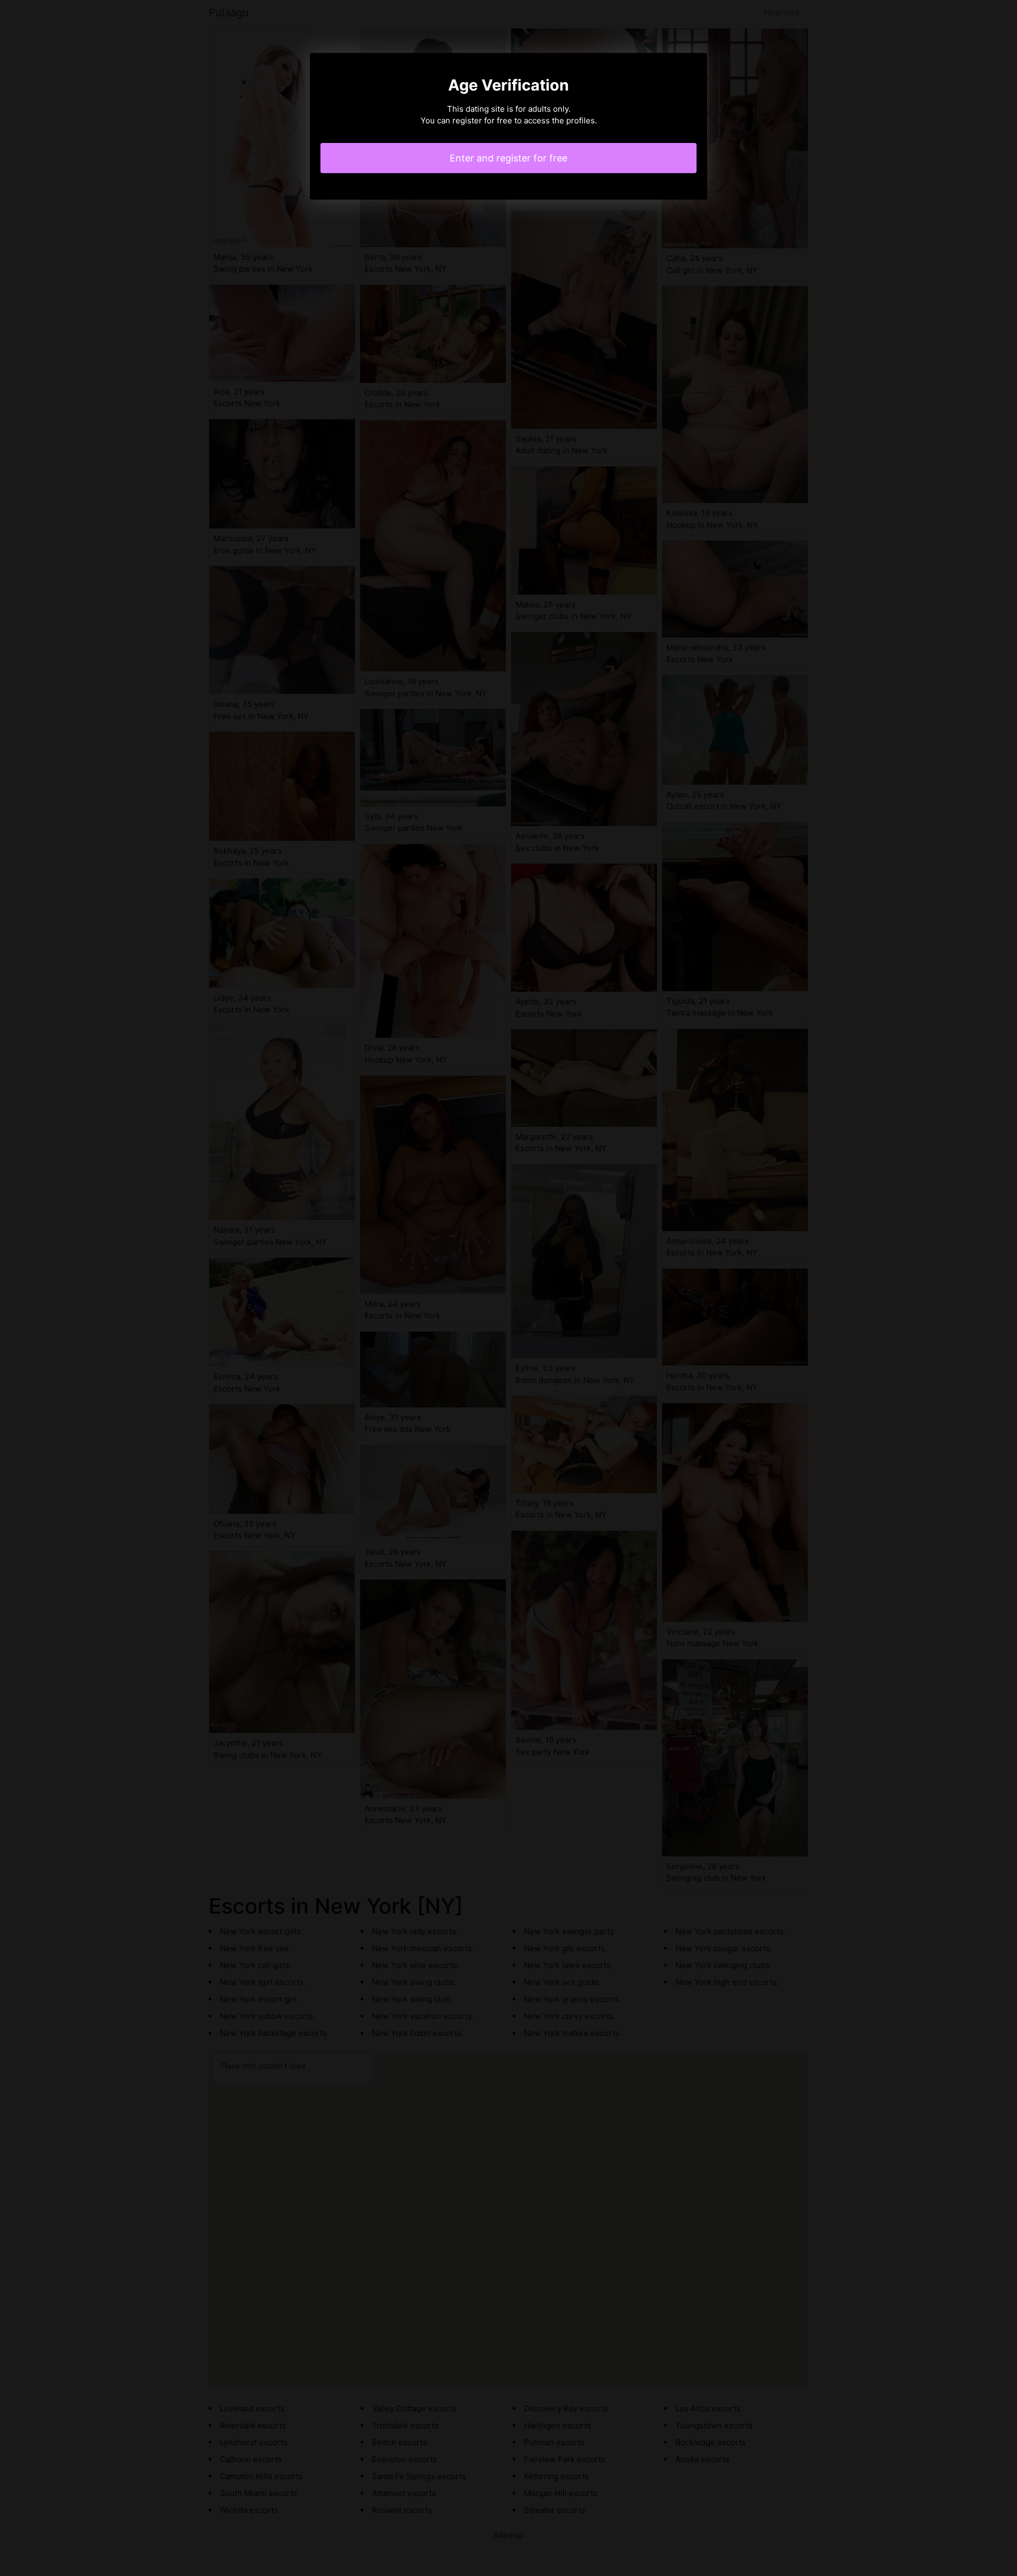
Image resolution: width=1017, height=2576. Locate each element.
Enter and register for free (508, 158)
